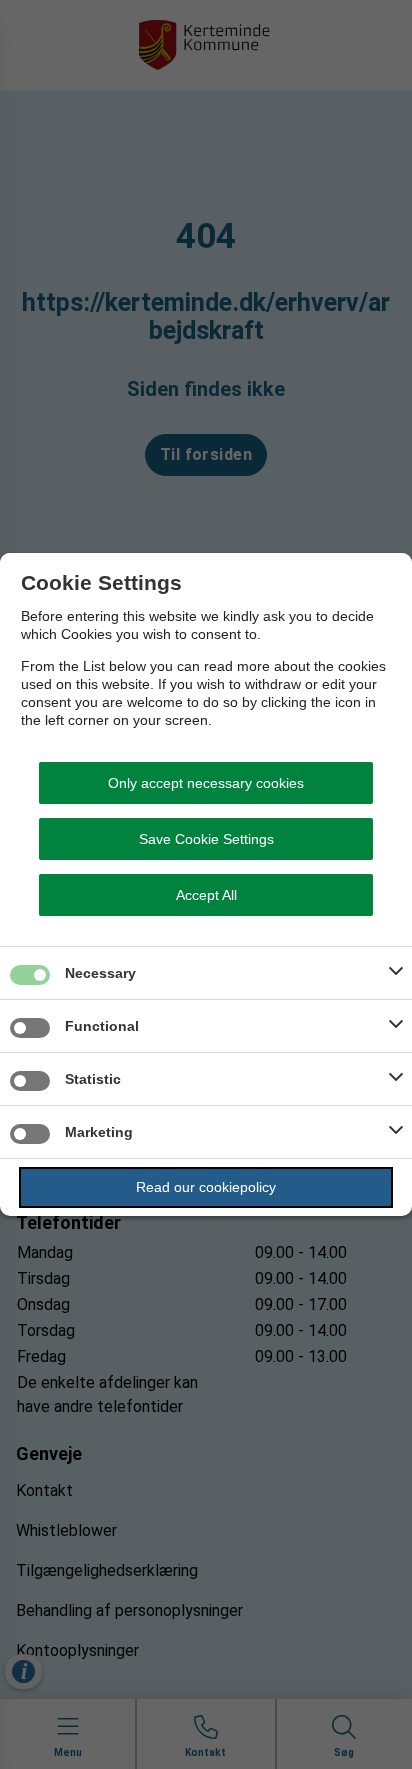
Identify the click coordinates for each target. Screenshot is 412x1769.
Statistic (93, 1079)
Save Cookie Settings (206, 839)
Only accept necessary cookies (206, 783)
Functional (102, 1026)
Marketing (99, 1132)
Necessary (100, 973)
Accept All (206, 895)
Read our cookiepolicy (206, 1187)
